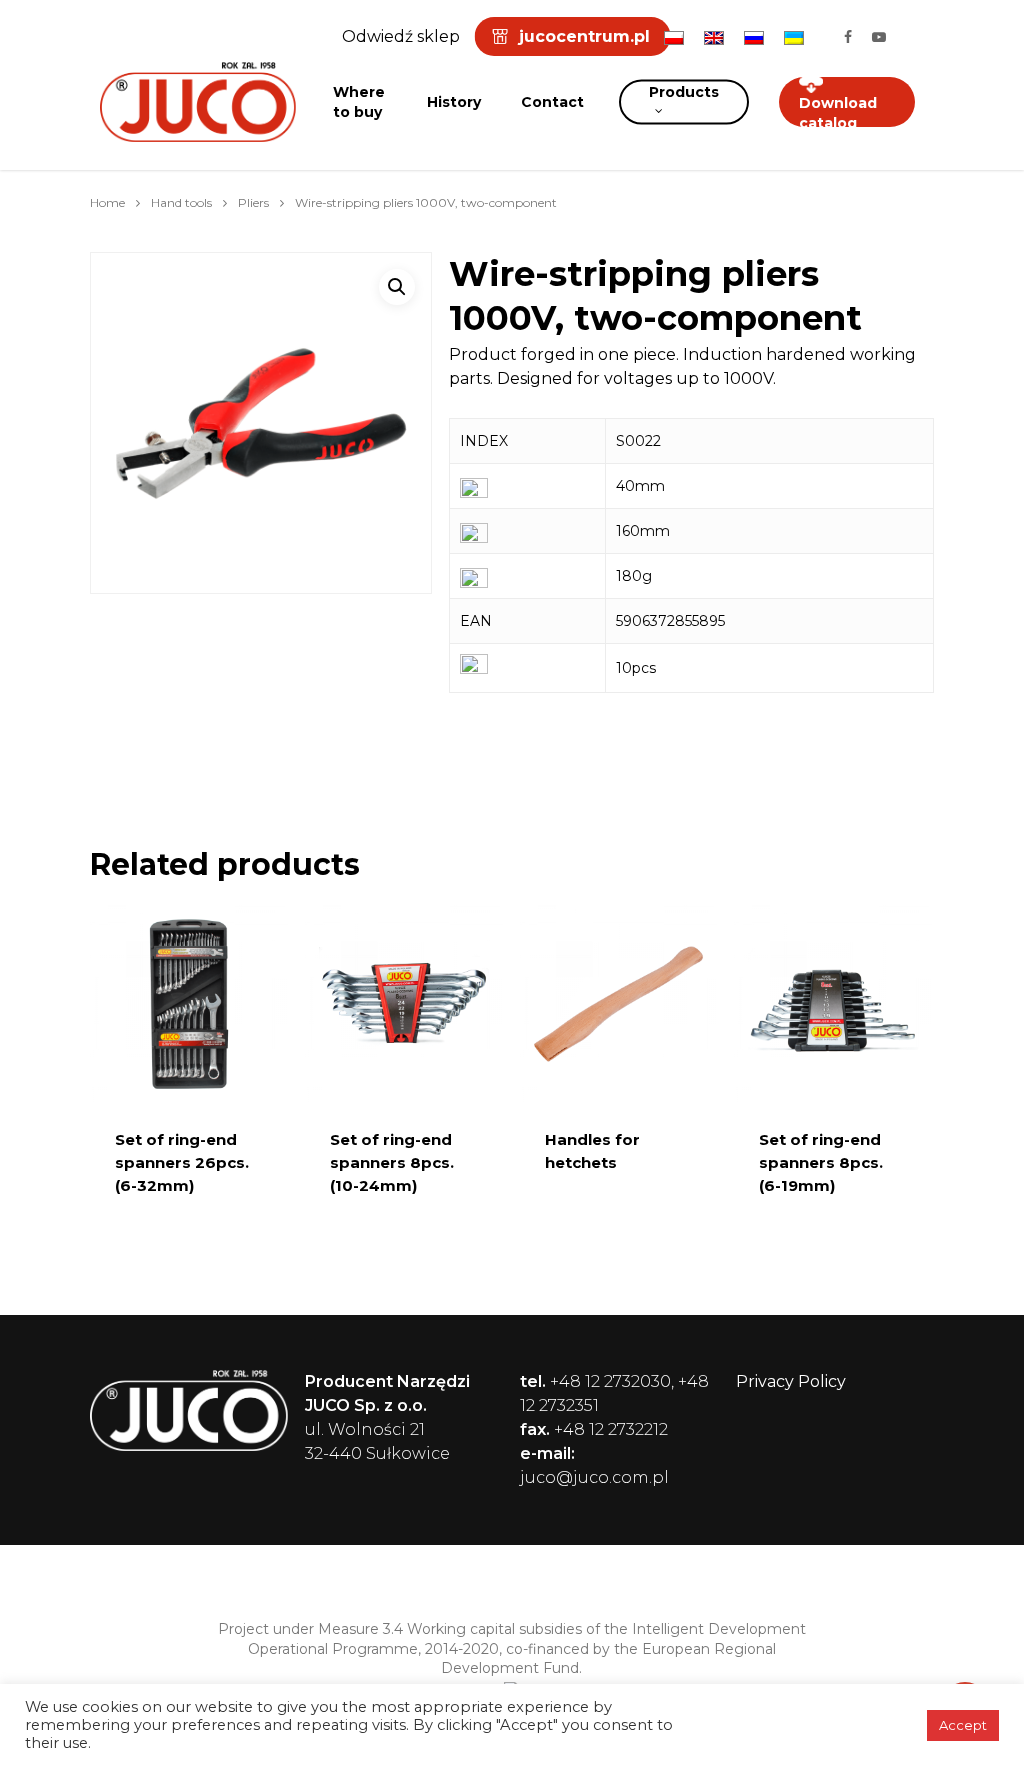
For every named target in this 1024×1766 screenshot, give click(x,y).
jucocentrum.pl (584, 36)
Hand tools (181, 202)
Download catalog (838, 113)
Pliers (253, 202)
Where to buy (359, 102)
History (454, 102)
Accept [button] (963, 1725)
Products (684, 92)
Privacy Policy (791, 1381)
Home (107, 202)
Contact (552, 102)
